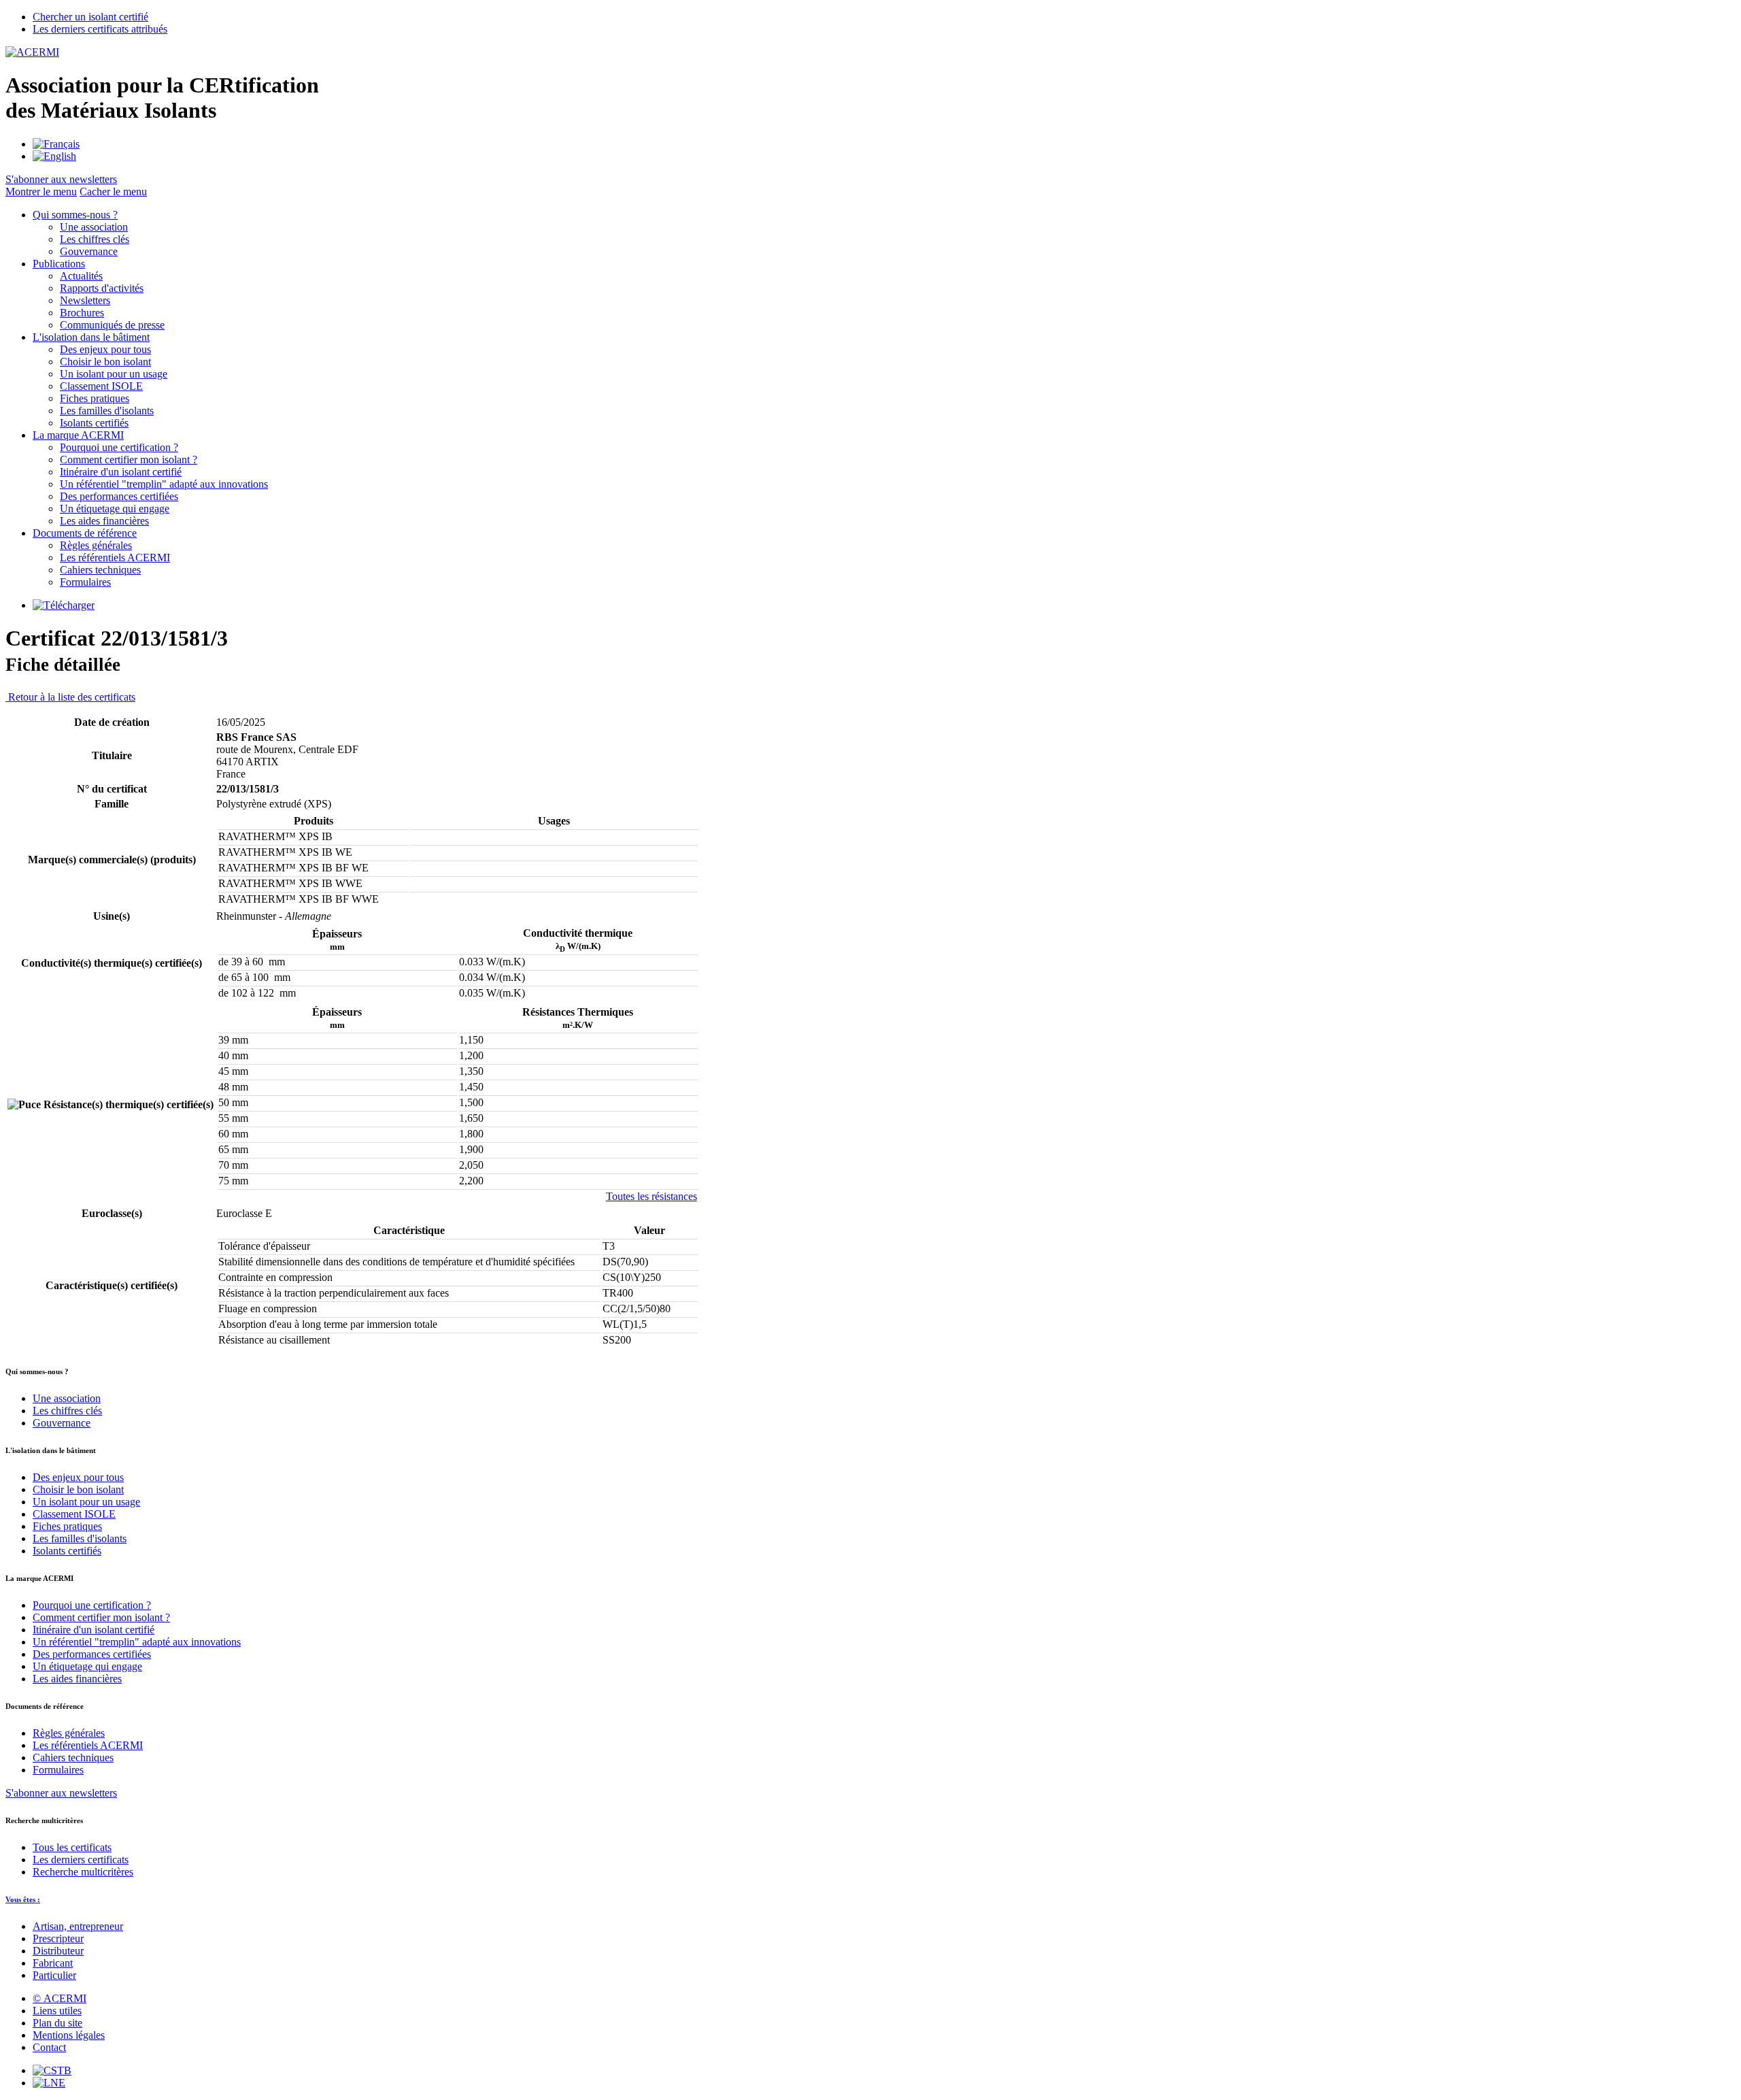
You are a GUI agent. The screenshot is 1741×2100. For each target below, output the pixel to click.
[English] (54, 156)
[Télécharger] (64, 605)
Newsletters (85, 300)
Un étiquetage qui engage (115, 509)
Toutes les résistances (652, 1196)
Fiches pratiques (95, 398)
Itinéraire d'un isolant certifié (121, 472)
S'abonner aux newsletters (61, 1793)
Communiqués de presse (112, 325)
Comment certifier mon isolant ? (129, 460)
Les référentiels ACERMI (115, 557)
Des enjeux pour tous (105, 349)
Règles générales (96, 545)
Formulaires (85, 582)
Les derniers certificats (81, 1860)
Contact (49, 2047)
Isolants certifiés (94, 423)
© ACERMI (60, 1998)
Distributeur (58, 1951)
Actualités (81, 276)
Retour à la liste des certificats (70, 697)
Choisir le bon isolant (105, 362)
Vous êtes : (23, 1899)
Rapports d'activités (102, 288)
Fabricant (53, 1963)
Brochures (82, 313)
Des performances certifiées (119, 496)
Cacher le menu (113, 191)
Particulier (54, 1975)
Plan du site (57, 2023)
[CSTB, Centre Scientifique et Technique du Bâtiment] (52, 2070)
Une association (94, 227)
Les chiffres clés (95, 239)
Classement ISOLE (101, 386)
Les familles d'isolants (107, 411)
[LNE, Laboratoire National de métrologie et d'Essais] (49, 2083)
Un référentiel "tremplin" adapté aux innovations (164, 484)
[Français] (56, 144)
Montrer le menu (41, 191)
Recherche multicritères (83, 1872)
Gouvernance (89, 251)
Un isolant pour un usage (114, 374)
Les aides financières (104, 521)
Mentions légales (69, 2035)
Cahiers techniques (100, 570)
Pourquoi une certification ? (119, 447)
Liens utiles (57, 2011)
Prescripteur (58, 1938)
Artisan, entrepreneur (78, 1926)
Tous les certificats (72, 1847)
